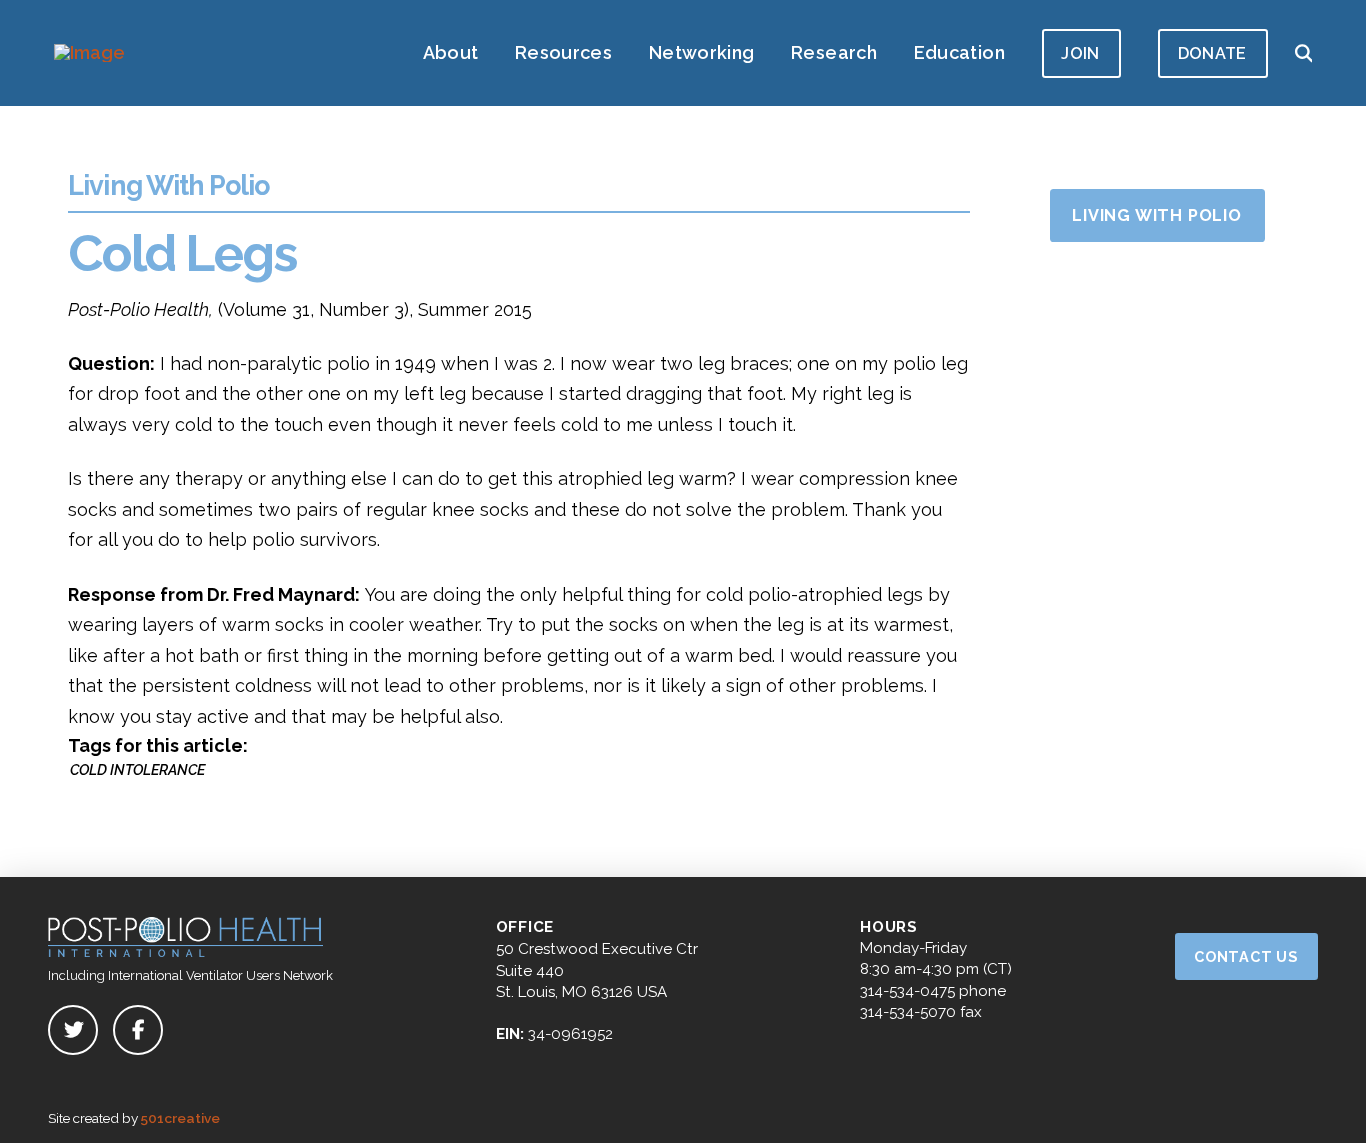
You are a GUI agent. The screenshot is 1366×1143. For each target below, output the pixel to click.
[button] (1303, 53)
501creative (180, 1118)
